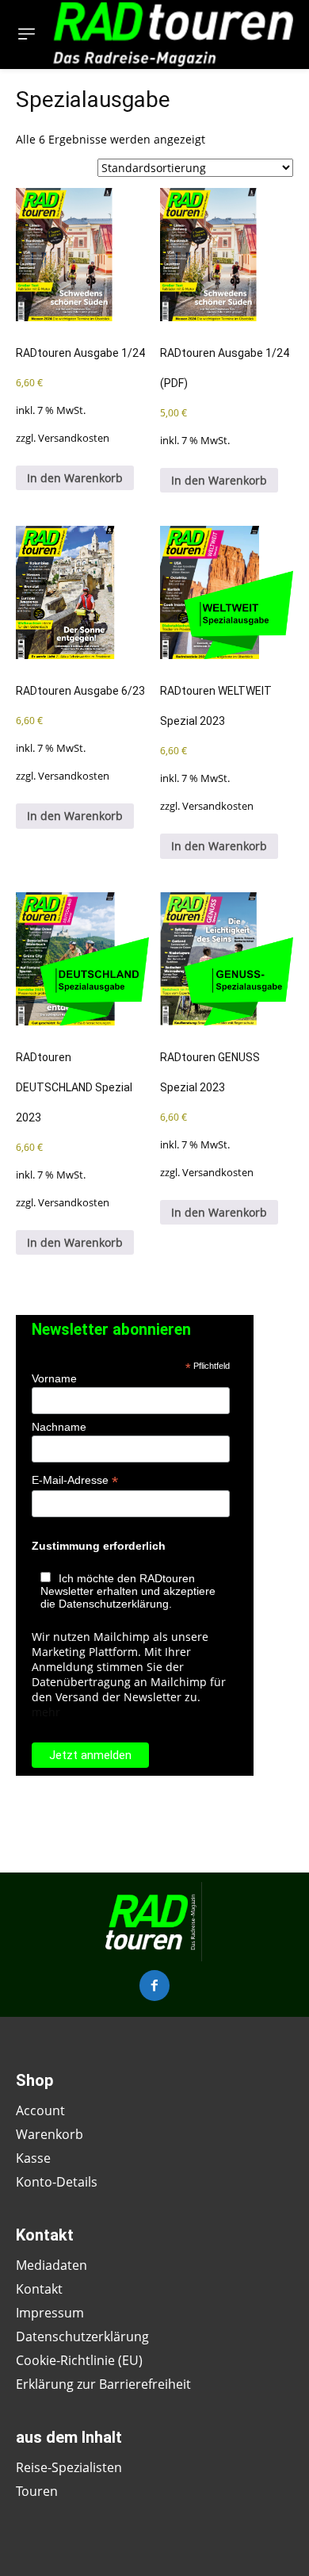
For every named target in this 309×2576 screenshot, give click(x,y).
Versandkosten (74, 438)
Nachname (59, 1427)
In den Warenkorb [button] (75, 478)
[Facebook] (154, 1985)
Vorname (54, 1378)
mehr (46, 1712)
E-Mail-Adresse (75, 1480)
